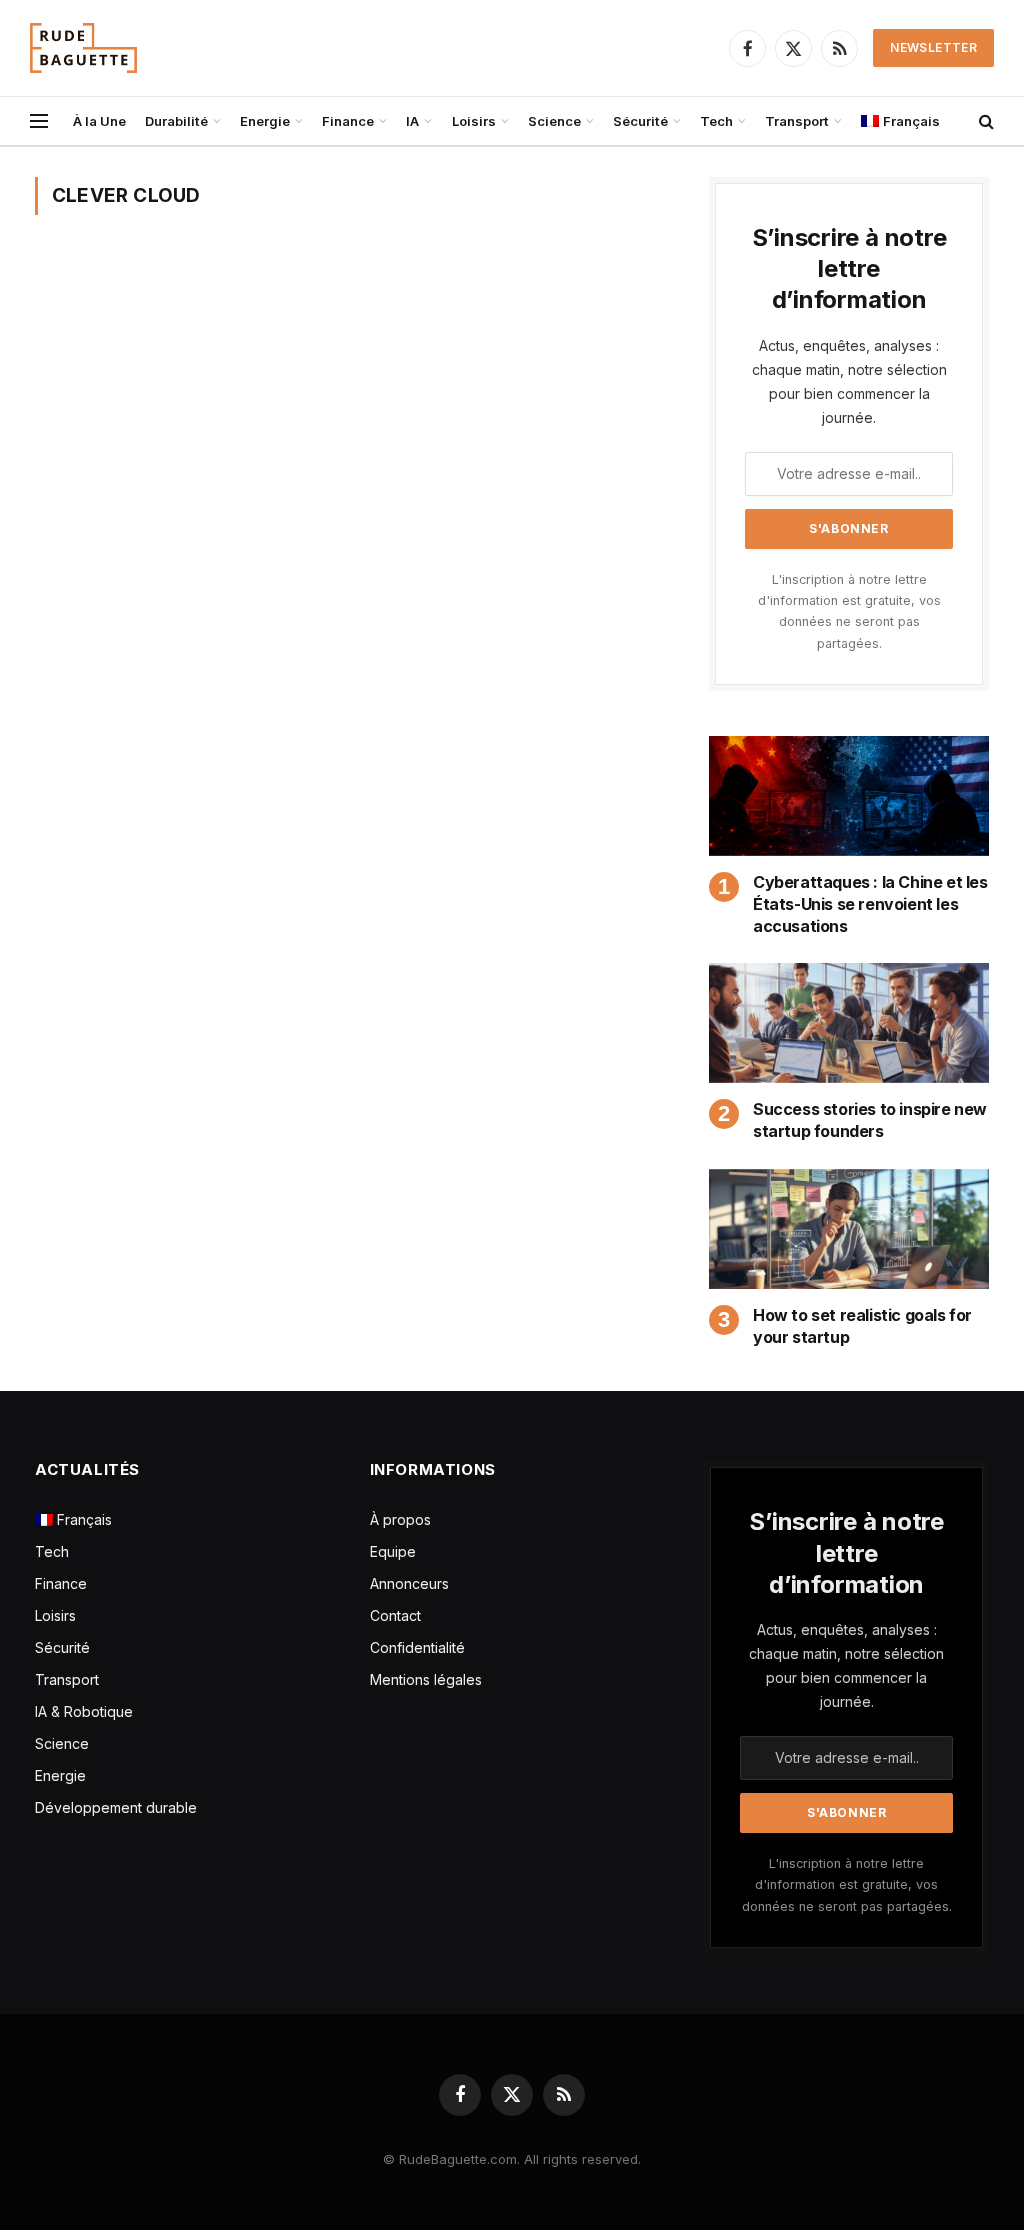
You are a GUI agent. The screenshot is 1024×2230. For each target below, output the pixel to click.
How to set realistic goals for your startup (862, 1326)
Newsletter (933, 47)
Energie (265, 121)
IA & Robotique (84, 1711)
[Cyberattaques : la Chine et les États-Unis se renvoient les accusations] (849, 796)
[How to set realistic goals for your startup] (849, 1229)
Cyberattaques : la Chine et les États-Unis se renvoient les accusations (870, 904)
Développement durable (116, 1807)
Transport (797, 121)
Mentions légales (426, 1679)
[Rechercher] (984, 121)
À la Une (99, 121)
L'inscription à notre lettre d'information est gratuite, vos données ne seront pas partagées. (847, 1885)
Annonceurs (409, 1583)
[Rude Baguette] (83, 48)
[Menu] (39, 121)
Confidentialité (417, 1647)
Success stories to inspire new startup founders (870, 1120)
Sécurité (640, 121)
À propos (400, 1519)
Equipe (393, 1551)
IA (412, 121)
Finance (348, 121)
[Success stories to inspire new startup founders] (849, 1023)
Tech (716, 121)
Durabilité (176, 121)
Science (554, 121)
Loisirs (474, 121)
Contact (395, 1615)
